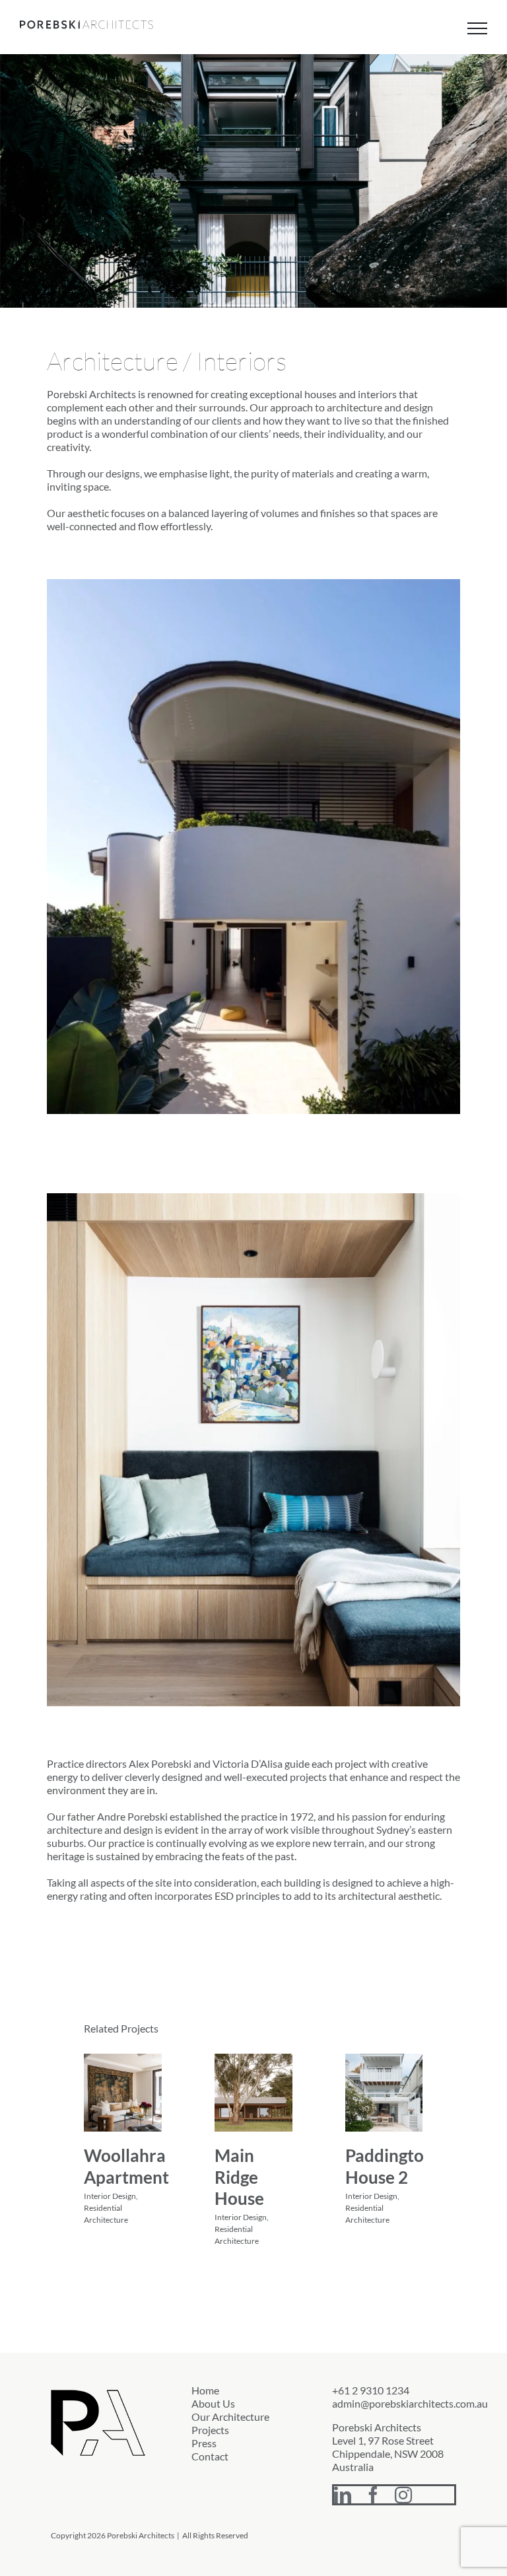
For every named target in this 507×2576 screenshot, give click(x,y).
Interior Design (110, 2196)
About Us (213, 2403)
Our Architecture (230, 2417)
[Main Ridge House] (253, 2093)
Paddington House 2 (389, 2166)
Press (204, 2443)
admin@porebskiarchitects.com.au (410, 2403)
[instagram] (403, 2495)
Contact (210, 2456)
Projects (210, 2430)
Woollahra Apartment (126, 2166)
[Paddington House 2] (384, 2093)
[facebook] (373, 2495)
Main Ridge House (239, 2177)
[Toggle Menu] (477, 28)
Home (205, 2390)
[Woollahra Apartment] (123, 2093)
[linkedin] (343, 2495)
